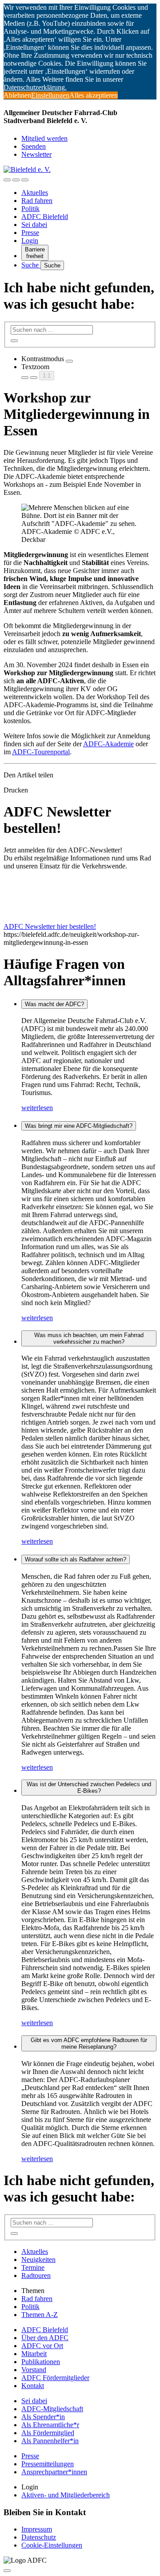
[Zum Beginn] (7, 2571)
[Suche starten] (14, 341)
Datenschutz (39, 2537)
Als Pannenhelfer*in (50, 2441)
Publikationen (41, 2362)
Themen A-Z (40, 2315)
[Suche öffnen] (16, 180)
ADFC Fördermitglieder (55, 2378)
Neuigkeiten (38, 2259)
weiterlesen (37, 1108)
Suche (31, 265)
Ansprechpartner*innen (54, 2472)
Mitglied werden (44, 138)
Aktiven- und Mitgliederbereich (66, 2495)
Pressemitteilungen (48, 2464)
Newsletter (36, 154)
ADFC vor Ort (42, 2346)
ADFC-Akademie (108, 744)
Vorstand (34, 2370)
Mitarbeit (34, 2354)
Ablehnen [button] (17, 95)
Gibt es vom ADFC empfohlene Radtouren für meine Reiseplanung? (89, 2043)
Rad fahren (37, 201)
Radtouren (36, 2275)
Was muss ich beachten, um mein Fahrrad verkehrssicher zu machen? (89, 1338)
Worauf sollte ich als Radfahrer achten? (76, 1559)
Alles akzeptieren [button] (94, 95)
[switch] (69, 361)
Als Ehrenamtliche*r (50, 2425)
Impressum (37, 2529)
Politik (30, 209)
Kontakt (33, 2386)
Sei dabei (34, 225)
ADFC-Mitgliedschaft (52, 2409)
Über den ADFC (45, 2338)
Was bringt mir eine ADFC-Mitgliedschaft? (79, 1126)
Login (30, 241)
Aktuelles (35, 193)
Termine (33, 2267)
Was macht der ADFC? (54, 1004)
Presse (30, 233)
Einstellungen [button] (50, 95)
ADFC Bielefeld (45, 217)
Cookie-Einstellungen (52, 2545)
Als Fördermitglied (48, 2433)
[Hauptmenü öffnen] (25, 180)
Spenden (34, 146)
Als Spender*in (43, 2417)
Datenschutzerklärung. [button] (35, 87)
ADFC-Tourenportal (41, 752)
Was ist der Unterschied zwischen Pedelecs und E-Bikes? (89, 1788)
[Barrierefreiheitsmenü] (7, 180)
